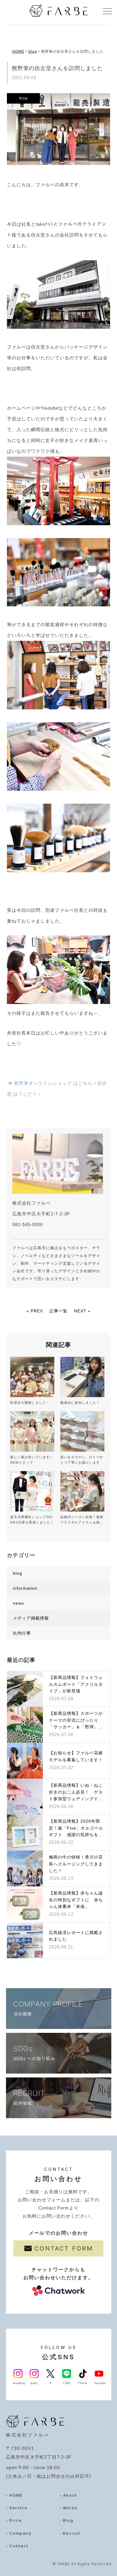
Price (16, 2520)
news (18, 1603)
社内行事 (22, 1633)
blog (33, 52)
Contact (19, 2546)
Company (20, 2533)
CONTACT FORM (64, 2248)
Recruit (72, 2533)
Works (70, 2508)
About (70, 2495)
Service (18, 2508)
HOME (18, 52)
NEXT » (82, 1311)
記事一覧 (58, 1311)
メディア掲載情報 (31, 1618)
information (25, 1588)
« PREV (35, 1311)
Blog (68, 2520)
